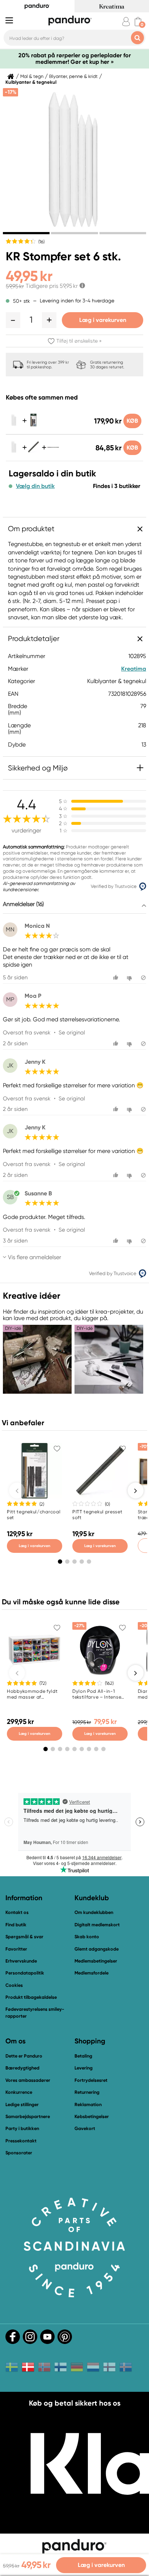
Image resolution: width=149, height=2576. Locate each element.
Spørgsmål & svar (24, 1937)
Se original (72, 1033)
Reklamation (88, 2104)
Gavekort (85, 2128)
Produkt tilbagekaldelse (31, 1997)
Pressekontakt (21, 2141)
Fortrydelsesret (91, 2080)
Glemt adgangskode (97, 1949)
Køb (132, 421)
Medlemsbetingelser (96, 1961)
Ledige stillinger (22, 2104)
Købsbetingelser (92, 2116)
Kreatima (134, 669)
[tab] (26, 233)
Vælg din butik (35, 486)
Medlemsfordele (91, 1973)
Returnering (87, 2092)
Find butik (16, 1925)
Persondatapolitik (25, 1973)
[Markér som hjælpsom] (117, 978)
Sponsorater (19, 2153)
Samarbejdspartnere (28, 2116)
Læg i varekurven (103, 320)
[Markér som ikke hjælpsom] (130, 978)
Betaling (83, 2056)
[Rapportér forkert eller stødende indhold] (143, 978)
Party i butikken (22, 2128)
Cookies (14, 1985)
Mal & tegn (32, 77)
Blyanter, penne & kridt (73, 77)
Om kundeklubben (94, 1912)
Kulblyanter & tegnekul (31, 82)
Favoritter (16, 1949)
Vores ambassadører (28, 2080)
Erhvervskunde (21, 1961)
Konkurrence (19, 2092)
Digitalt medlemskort (97, 1925)
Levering (84, 2068)
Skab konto (87, 1937)
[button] (13, 320)
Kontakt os (17, 1912)
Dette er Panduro (24, 2056)
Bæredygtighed (22, 2068)
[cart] (138, 22)
